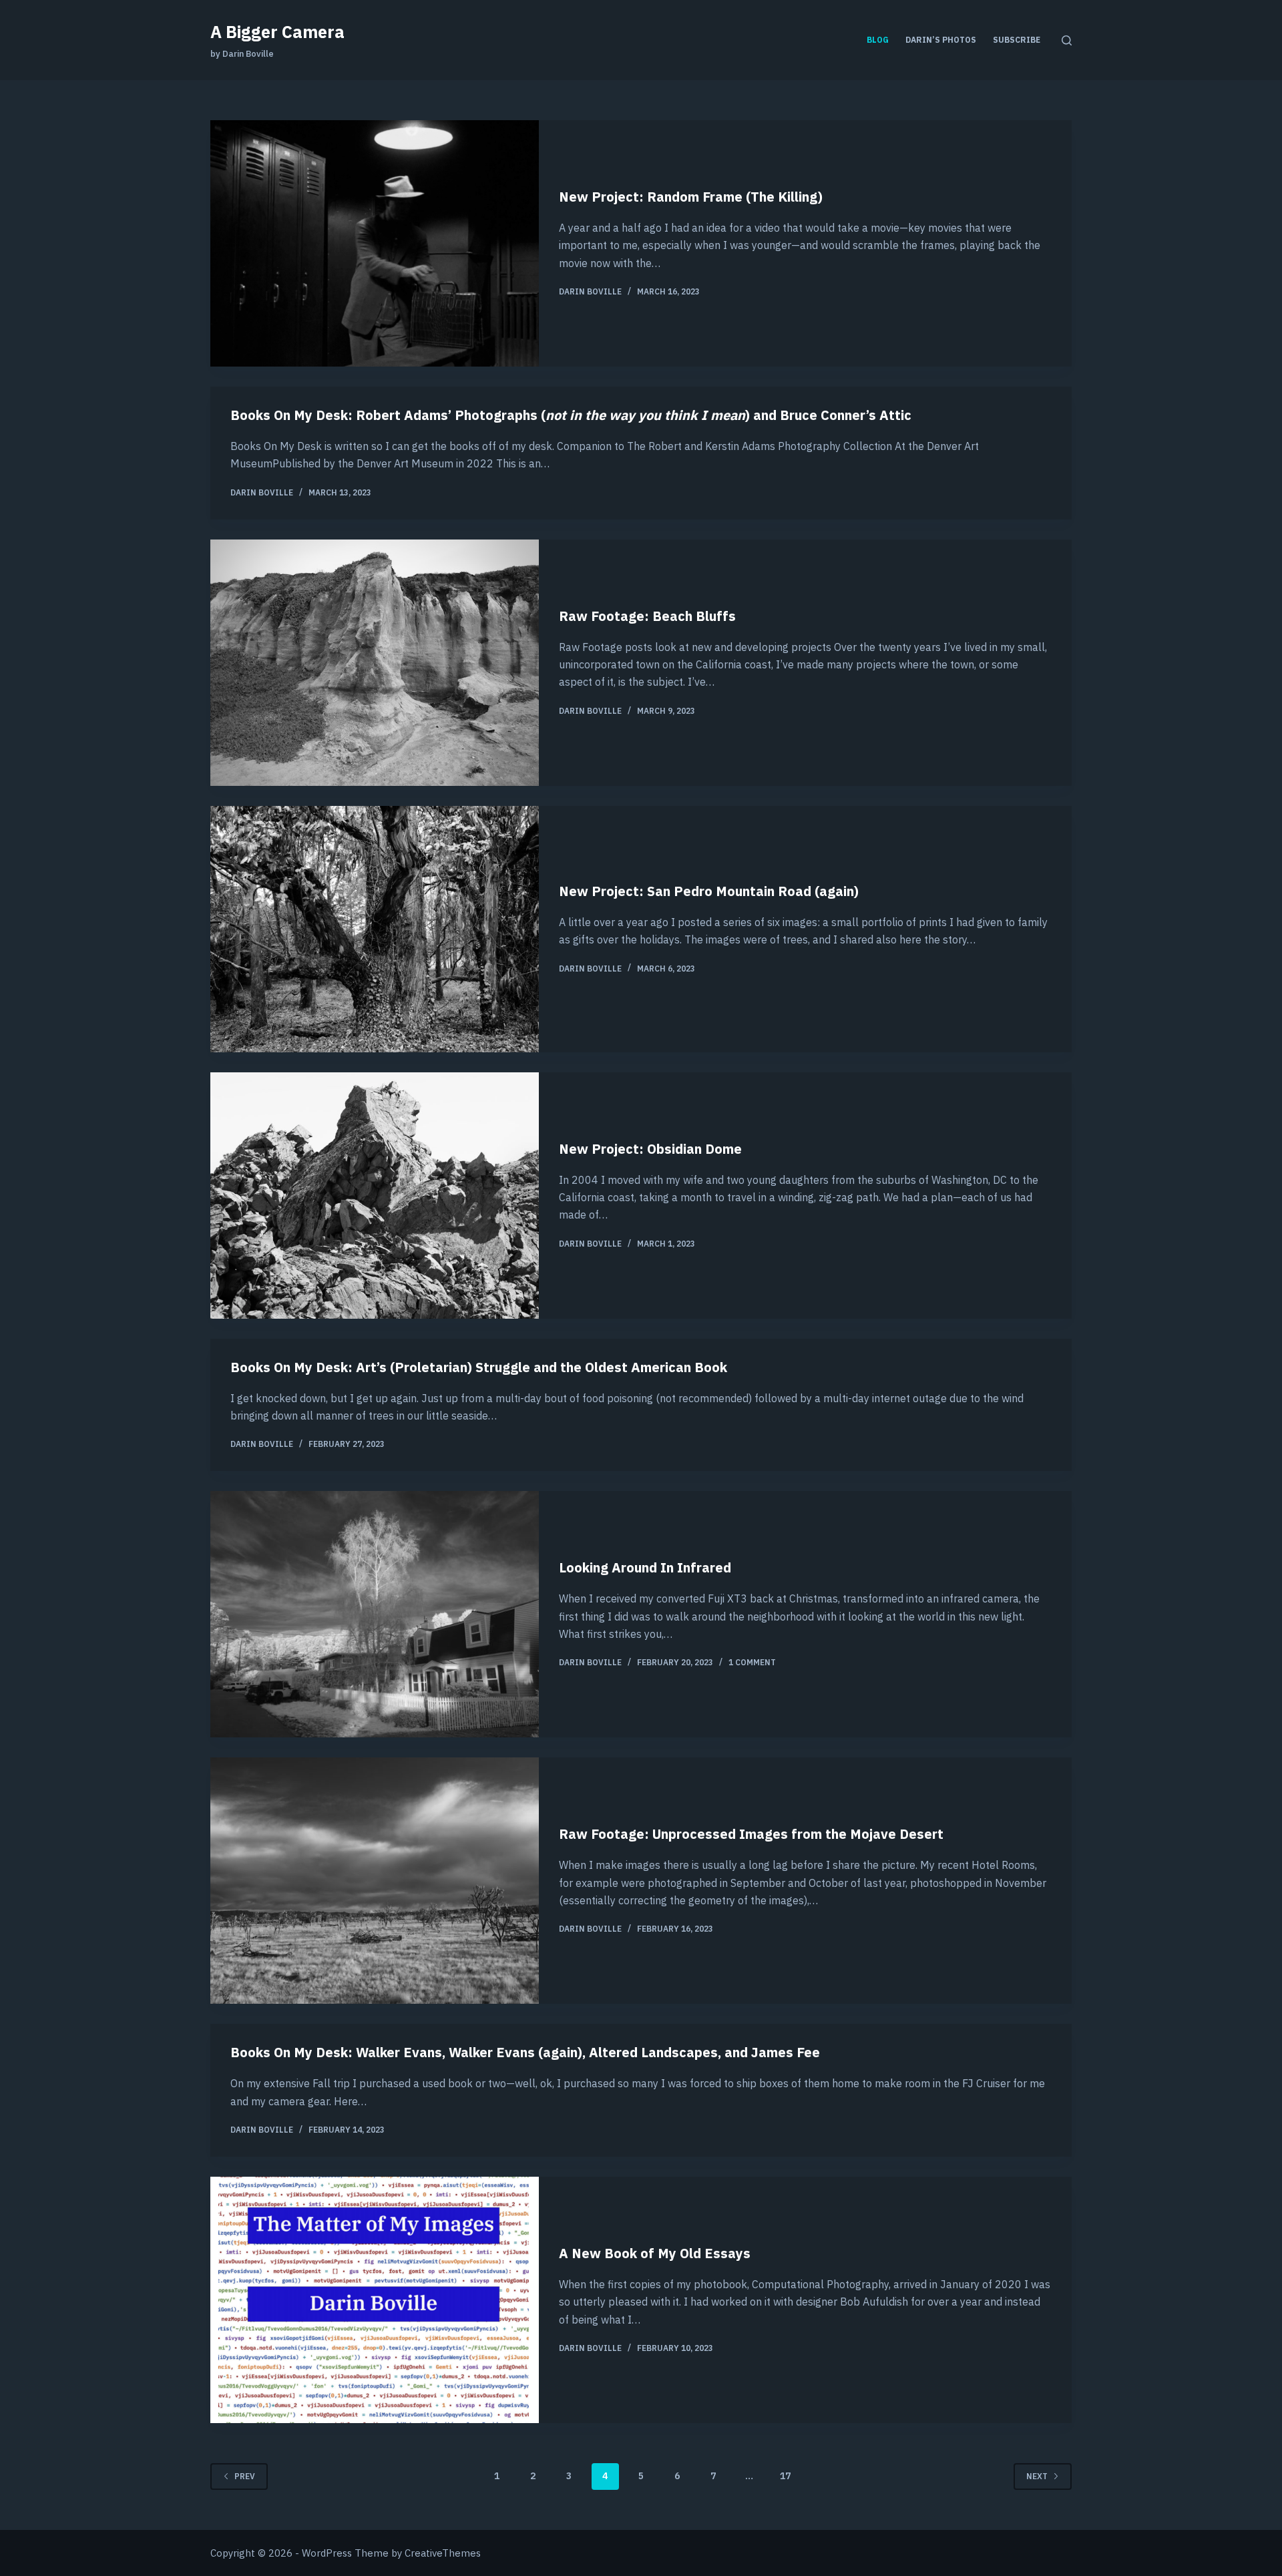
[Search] (1067, 40)
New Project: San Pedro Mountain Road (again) (709, 891)
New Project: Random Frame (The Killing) (691, 197)
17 (785, 2476)
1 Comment (752, 1662)
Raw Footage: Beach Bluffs (647, 616)
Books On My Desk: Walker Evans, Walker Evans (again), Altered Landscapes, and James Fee (525, 2052)
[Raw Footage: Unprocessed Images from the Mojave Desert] (375, 1881)
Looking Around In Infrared (645, 1567)
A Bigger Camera (277, 32)
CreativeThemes (443, 2553)
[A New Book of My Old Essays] (375, 2300)
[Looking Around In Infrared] (375, 1614)
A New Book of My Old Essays (655, 2253)
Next (1037, 2476)
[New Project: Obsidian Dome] (375, 1196)
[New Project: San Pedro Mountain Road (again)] (375, 929)
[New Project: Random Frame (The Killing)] (375, 243)
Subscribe (1017, 40)
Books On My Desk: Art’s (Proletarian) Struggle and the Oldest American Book (479, 1367)
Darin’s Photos (941, 40)
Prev (245, 2476)
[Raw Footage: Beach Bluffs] (375, 663)
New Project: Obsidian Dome (650, 1149)
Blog (878, 40)
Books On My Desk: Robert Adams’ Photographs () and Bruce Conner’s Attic (571, 415)
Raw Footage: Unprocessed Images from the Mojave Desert (751, 1834)
